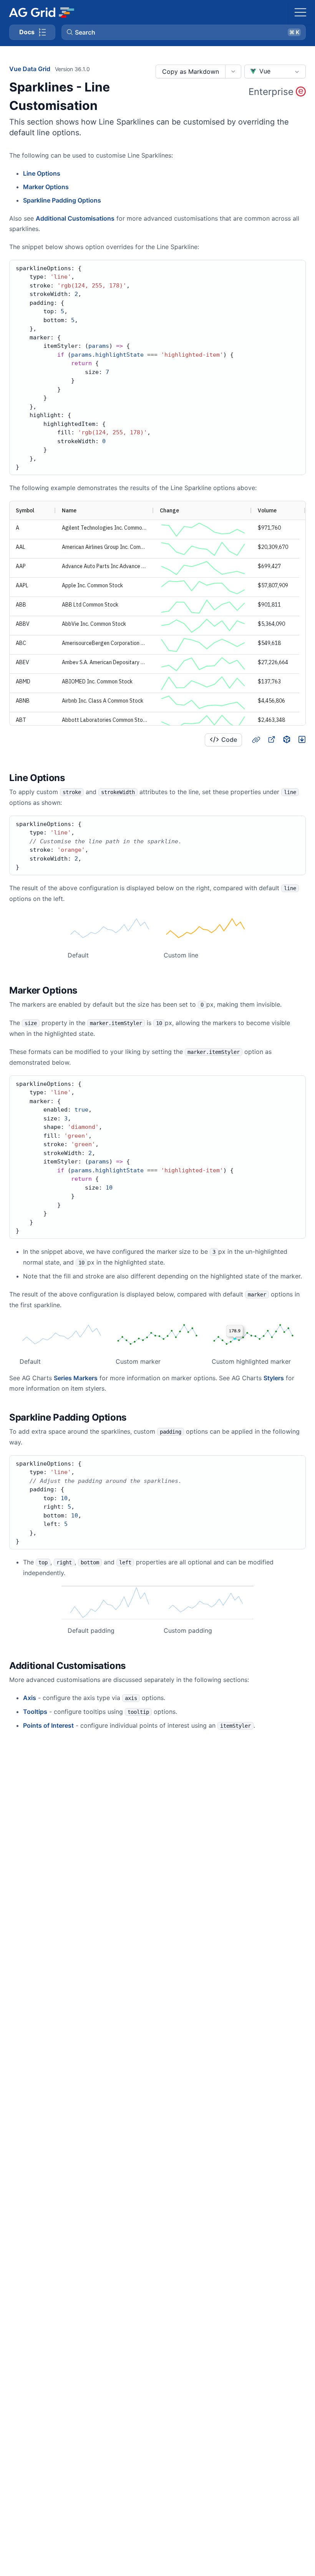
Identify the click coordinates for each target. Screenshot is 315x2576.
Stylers (274, 1378)
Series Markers (76, 1378)
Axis (30, 1698)
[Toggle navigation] (300, 12)
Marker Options (46, 187)
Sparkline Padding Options (62, 200)
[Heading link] (256, 740)
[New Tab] (271, 740)
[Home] (41, 12)
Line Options (42, 173)
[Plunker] (302, 740)
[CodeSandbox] (287, 740)
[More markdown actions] (233, 71)
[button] (184, 32)
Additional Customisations (75, 218)
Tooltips (35, 1712)
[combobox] (275, 71)
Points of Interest (48, 1725)
